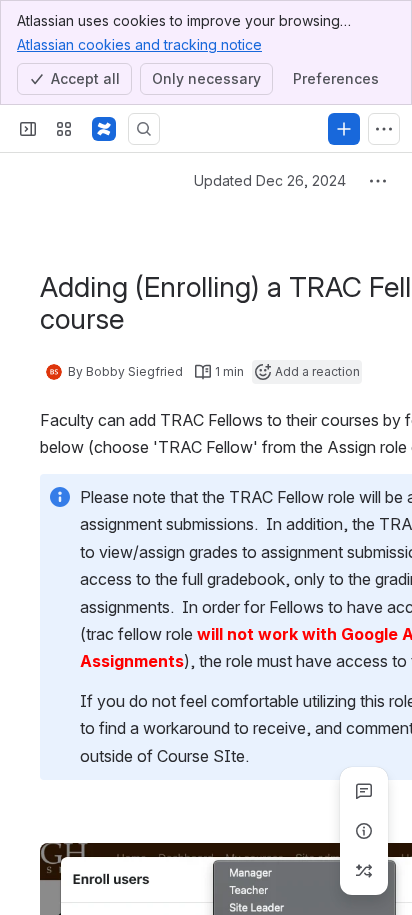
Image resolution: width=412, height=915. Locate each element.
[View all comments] (364, 791)
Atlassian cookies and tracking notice (139, 44)
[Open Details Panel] (364, 831)
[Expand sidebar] (28, 129)
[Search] (144, 129)
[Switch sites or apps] (64, 129)
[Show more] (384, 129)
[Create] (344, 129)
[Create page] (364, 871)
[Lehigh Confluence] (104, 129)
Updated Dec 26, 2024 (270, 180)
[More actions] (378, 181)
